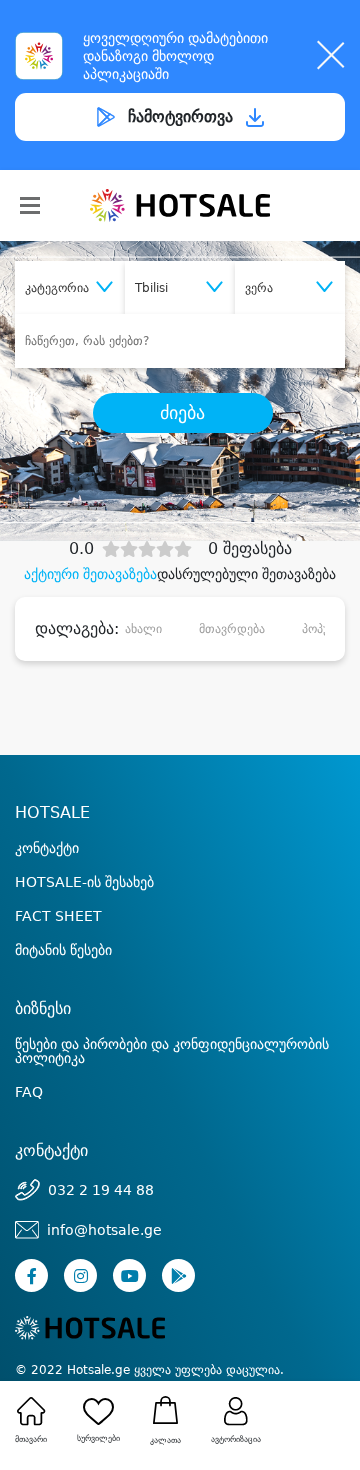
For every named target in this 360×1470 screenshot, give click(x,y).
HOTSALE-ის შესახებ (84, 882)
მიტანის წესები (63, 950)
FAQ (29, 1092)
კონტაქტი (47, 848)
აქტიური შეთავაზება (90, 574)
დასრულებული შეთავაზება (246, 574)
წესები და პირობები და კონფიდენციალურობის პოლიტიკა (172, 1051)
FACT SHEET (58, 916)
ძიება (182, 413)
